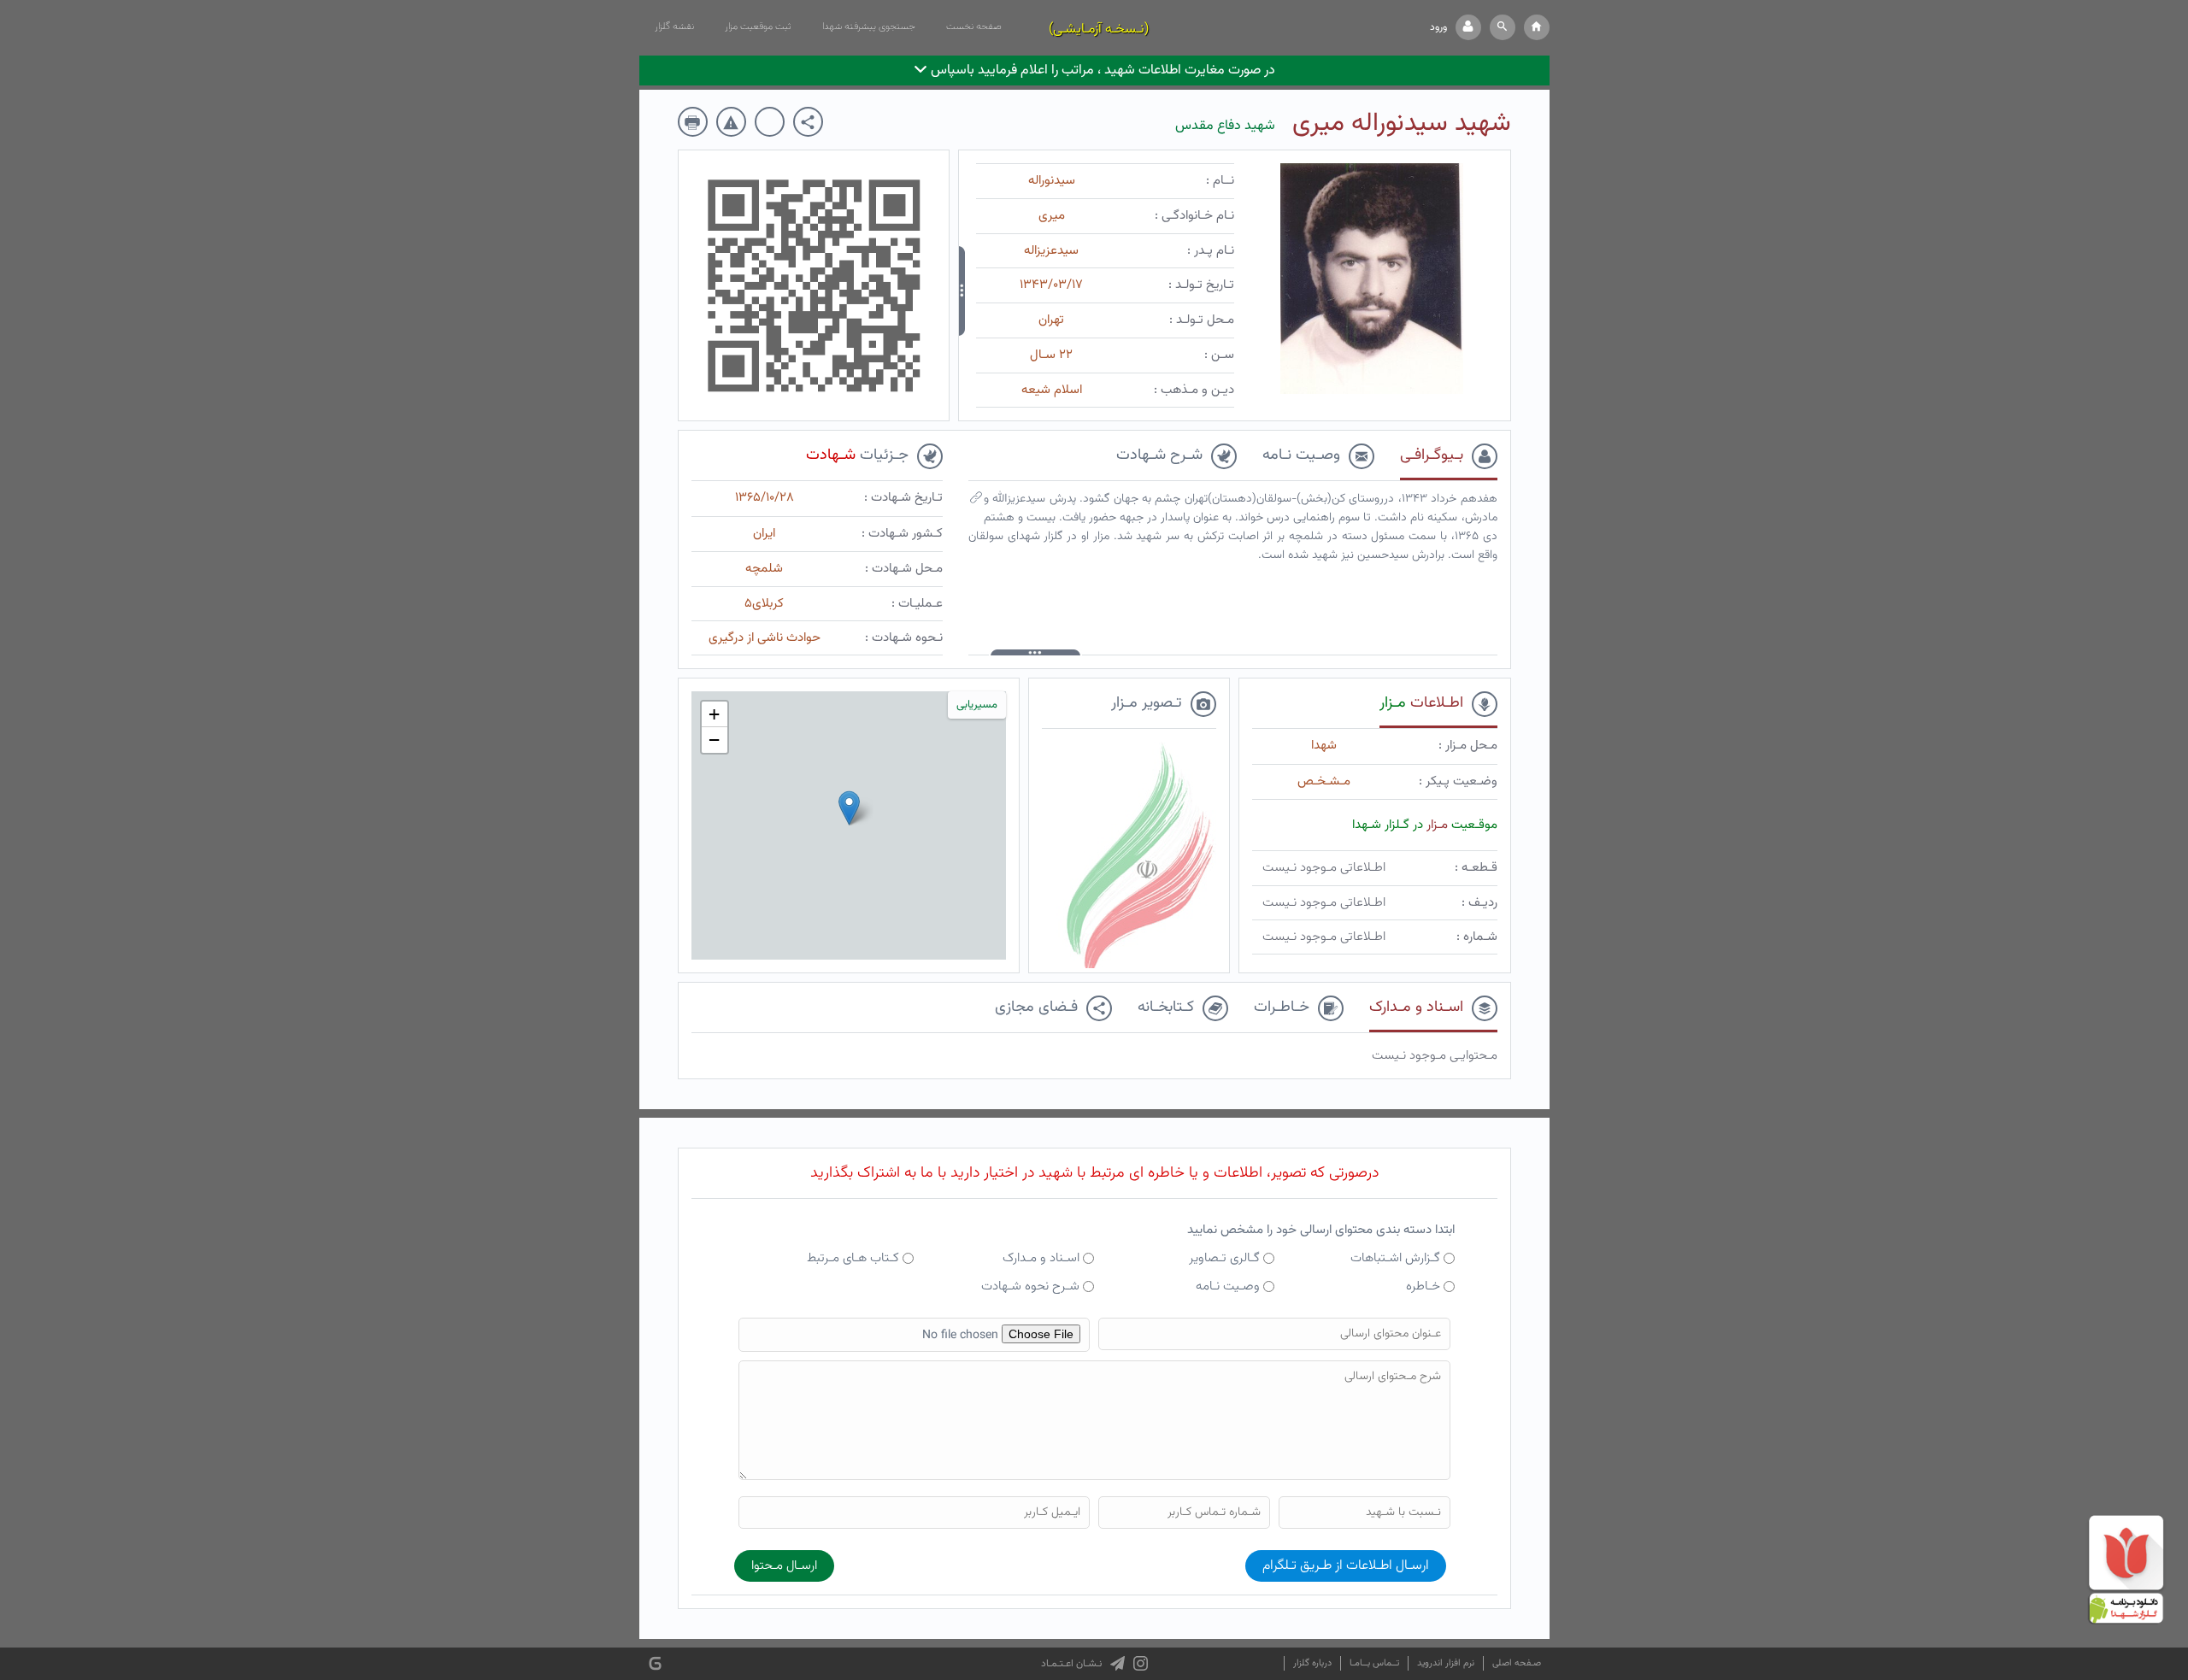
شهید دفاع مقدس (1225, 126)
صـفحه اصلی (1517, 1663)
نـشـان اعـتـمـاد (1071, 1664)
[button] (1503, 27)
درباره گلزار (1312, 1663)
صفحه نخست (974, 26)
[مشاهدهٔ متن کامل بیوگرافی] (976, 502)
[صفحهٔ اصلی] (1537, 27)
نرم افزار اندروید (1446, 1663)
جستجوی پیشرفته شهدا (869, 26)
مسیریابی (977, 705)
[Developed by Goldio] (655, 1664)
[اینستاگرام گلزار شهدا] (1141, 1664)
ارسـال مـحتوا (784, 1566)
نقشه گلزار (674, 26)
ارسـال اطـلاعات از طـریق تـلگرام (1346, 1566)
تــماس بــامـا (1374, 1663)
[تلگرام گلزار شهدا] (1118, 1664)
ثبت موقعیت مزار (758, 26)
